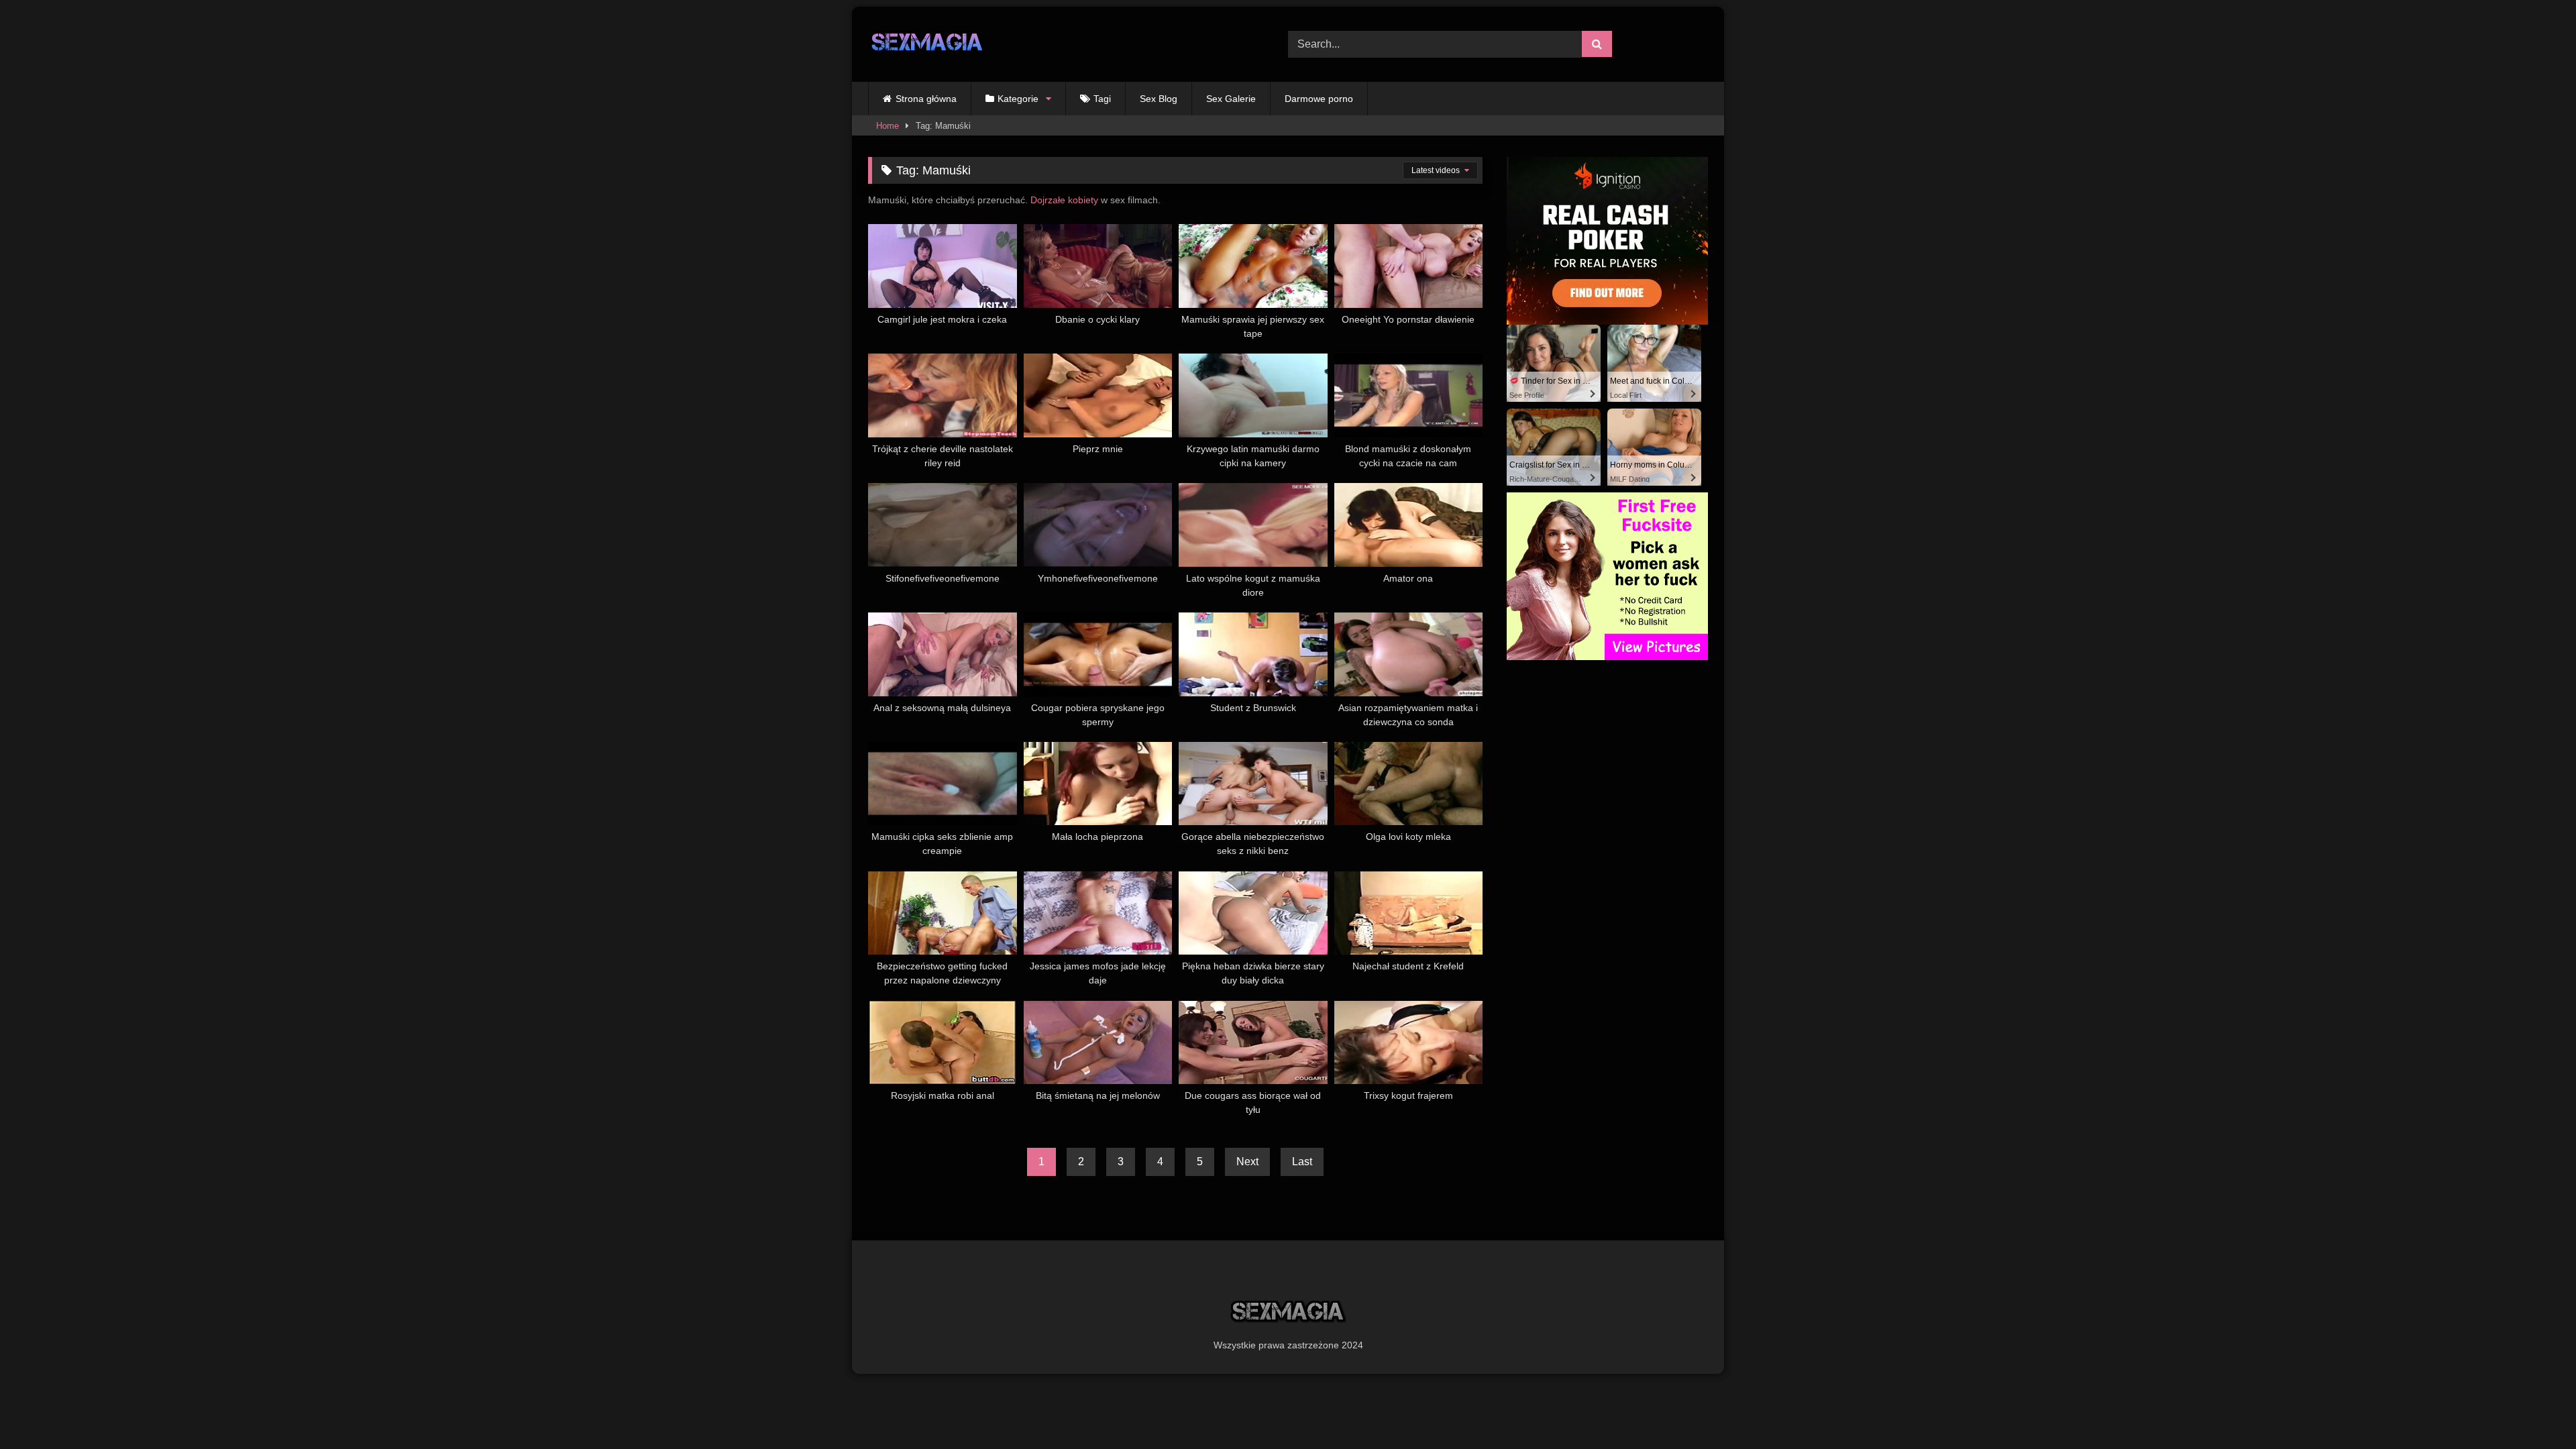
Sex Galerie (1231, 99)
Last (1302, 1162)
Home (888, 126)
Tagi (1102, 99)
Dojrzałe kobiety (1064, 200)
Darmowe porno (1319, 99)
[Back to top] (2534, 1409)
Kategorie (1018, 99)
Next (1247, 1162)
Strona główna (926, 99)
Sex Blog (1159, 99)
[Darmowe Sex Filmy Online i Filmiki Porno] (927, 45)
